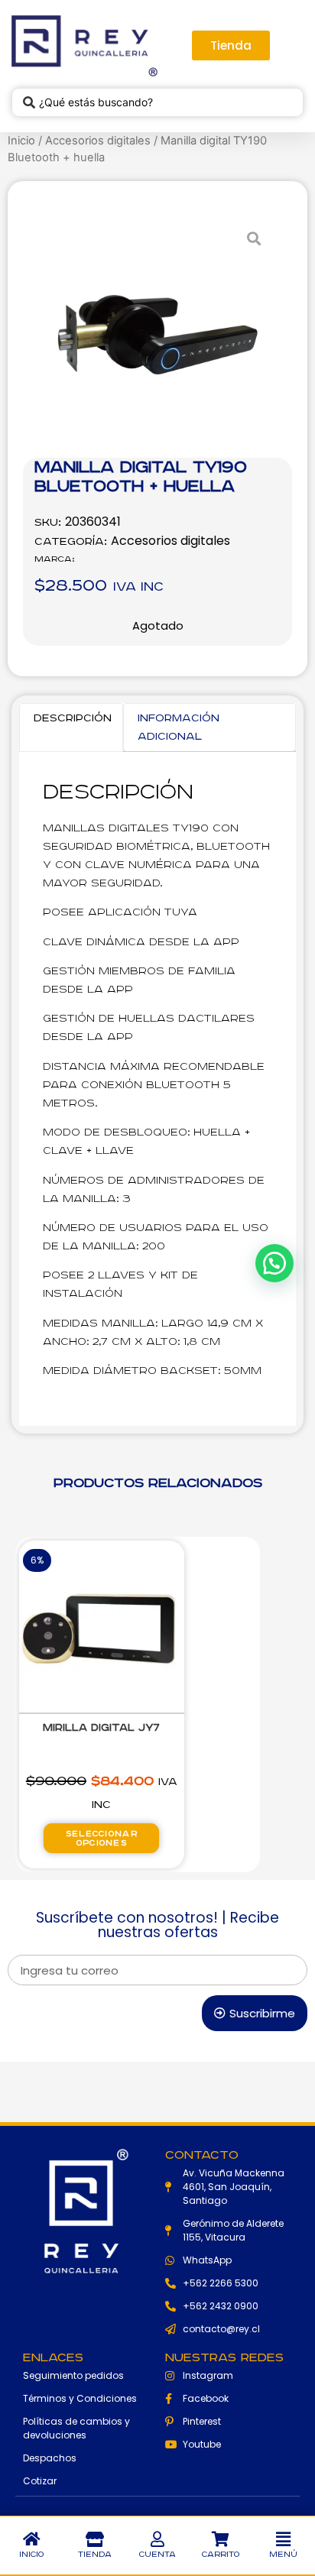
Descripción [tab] (73, 718)
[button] (284, 2539)
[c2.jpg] (157, 335)
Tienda (95, 2555)
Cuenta (157, 2555)
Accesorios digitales (98, 141)
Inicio (21, 141)
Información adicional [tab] (179, 727)
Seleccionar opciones (102, 1839)
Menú (283, 2555)
